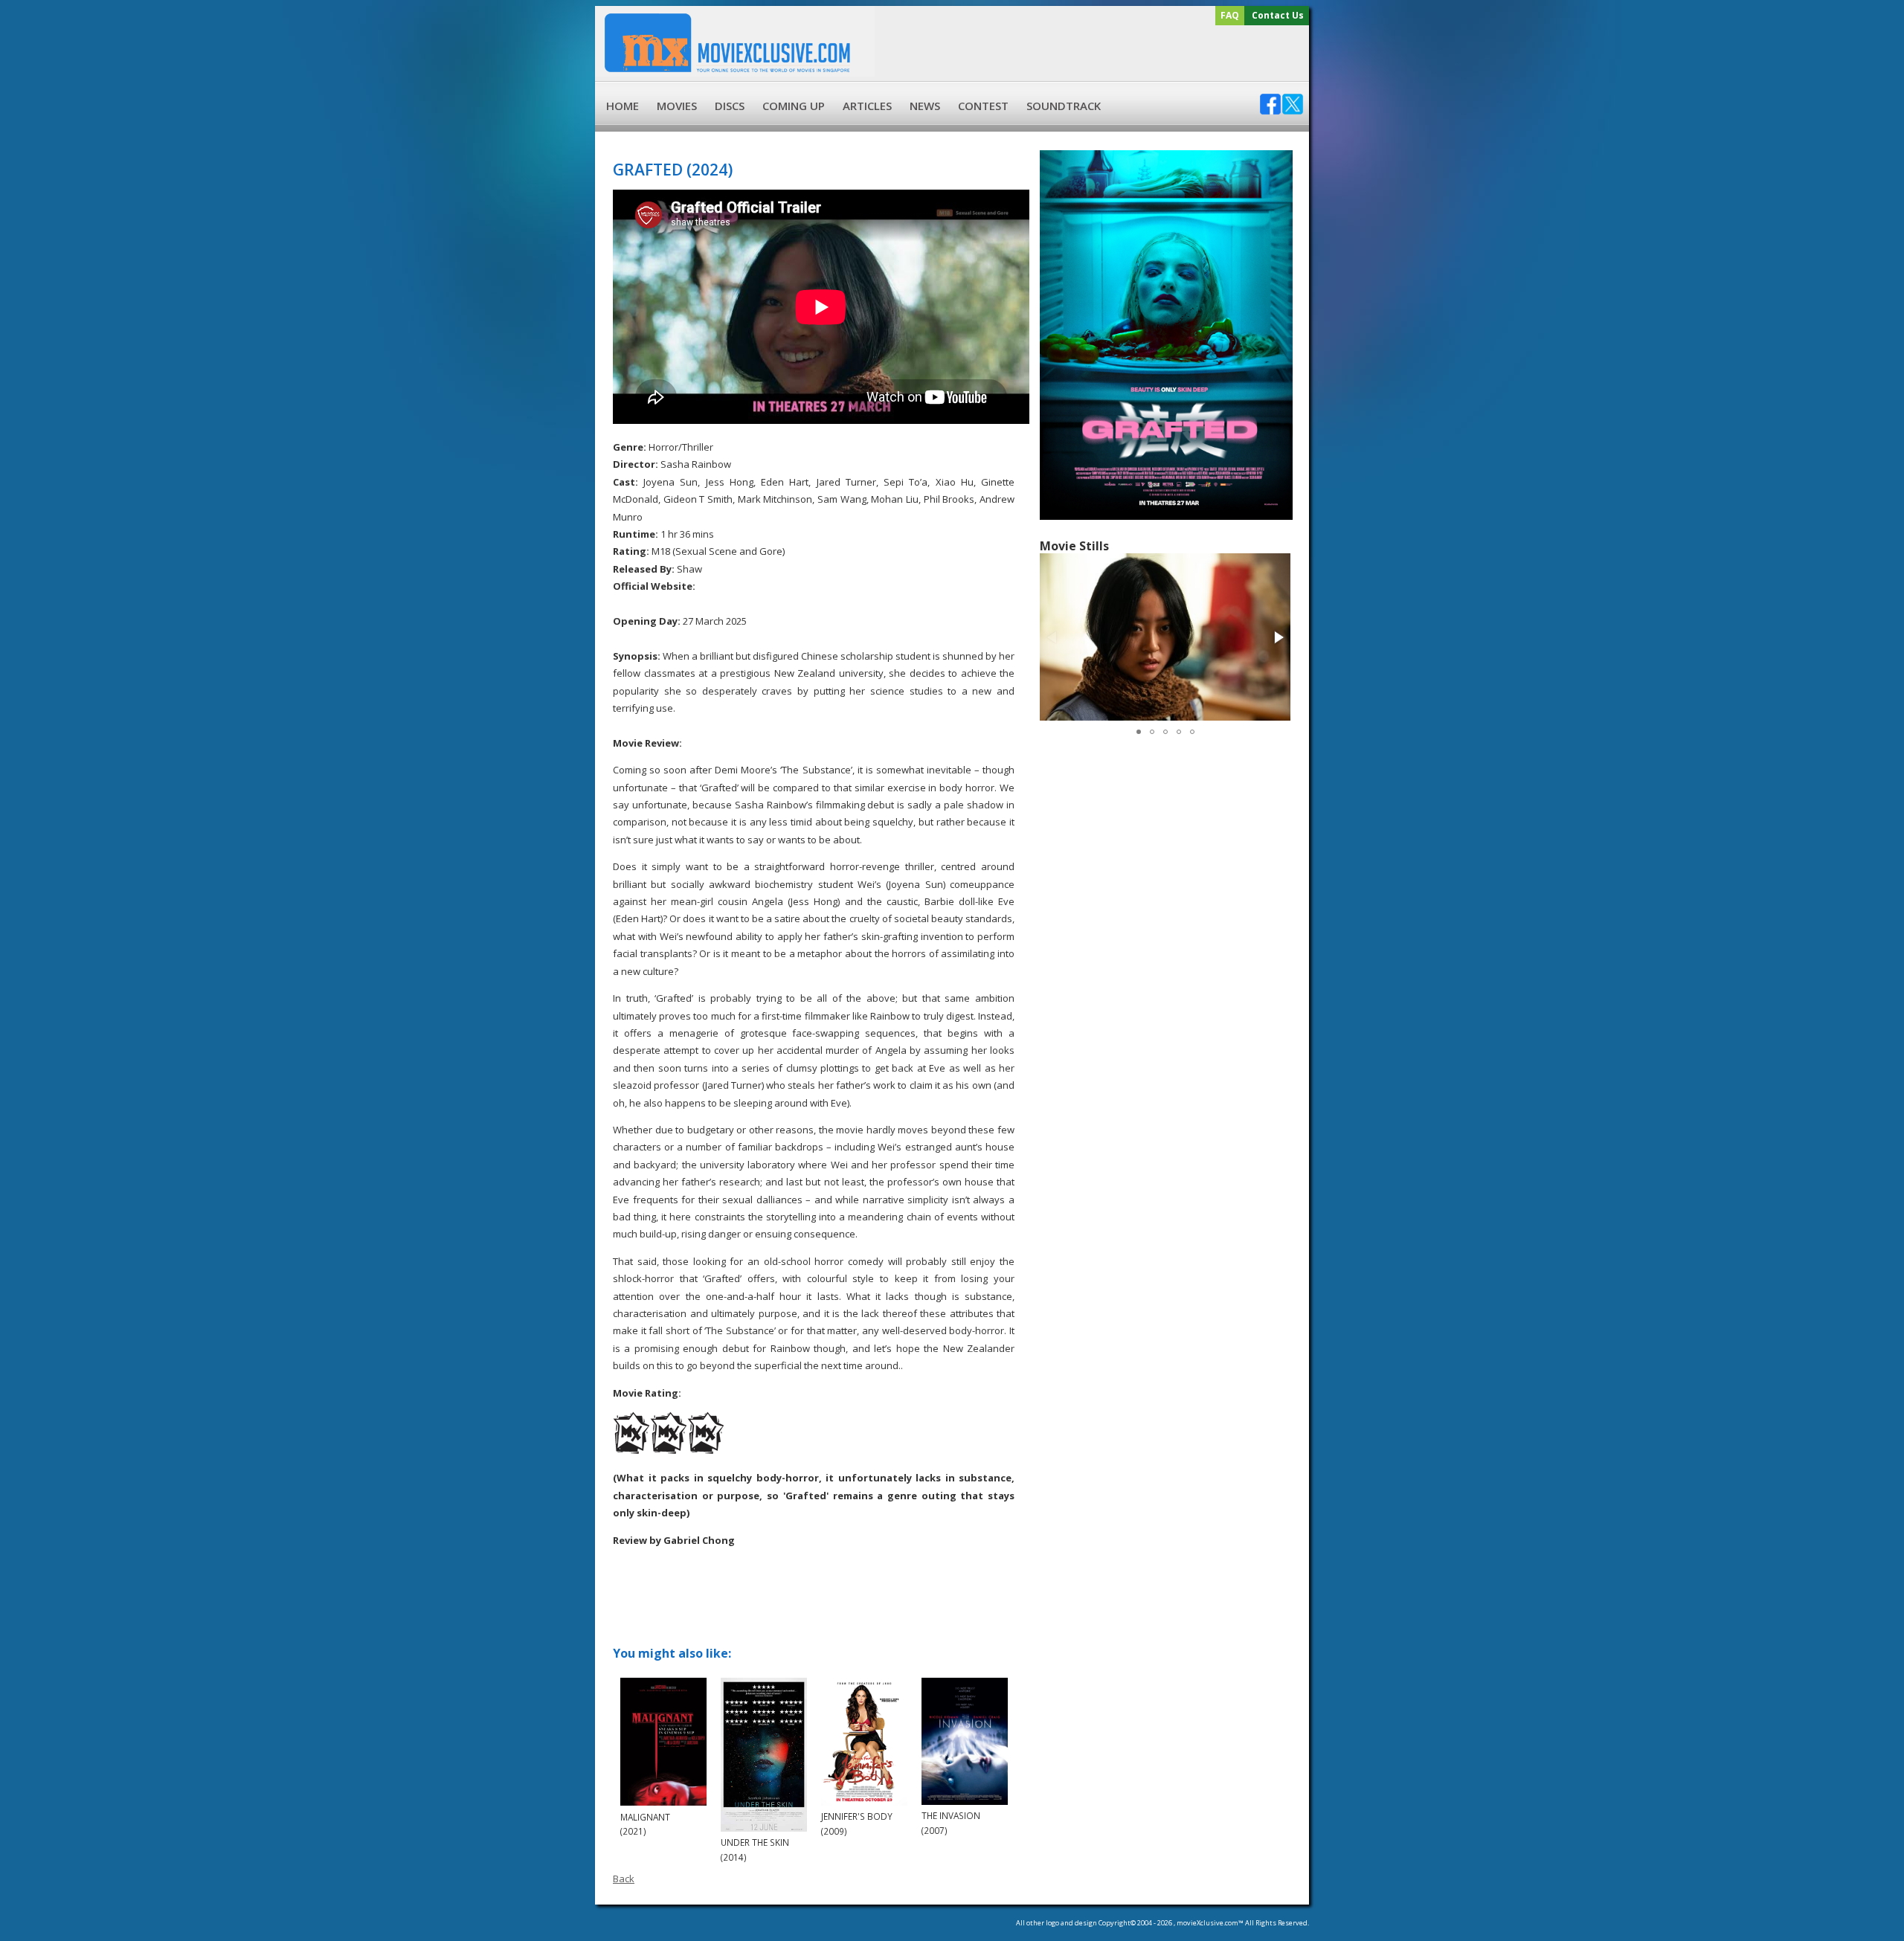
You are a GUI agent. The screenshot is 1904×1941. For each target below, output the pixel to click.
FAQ (1230, 15)
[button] (1278, 637)
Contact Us (1278, 15)
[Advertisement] (1090, 54)
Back (624, 1879)
